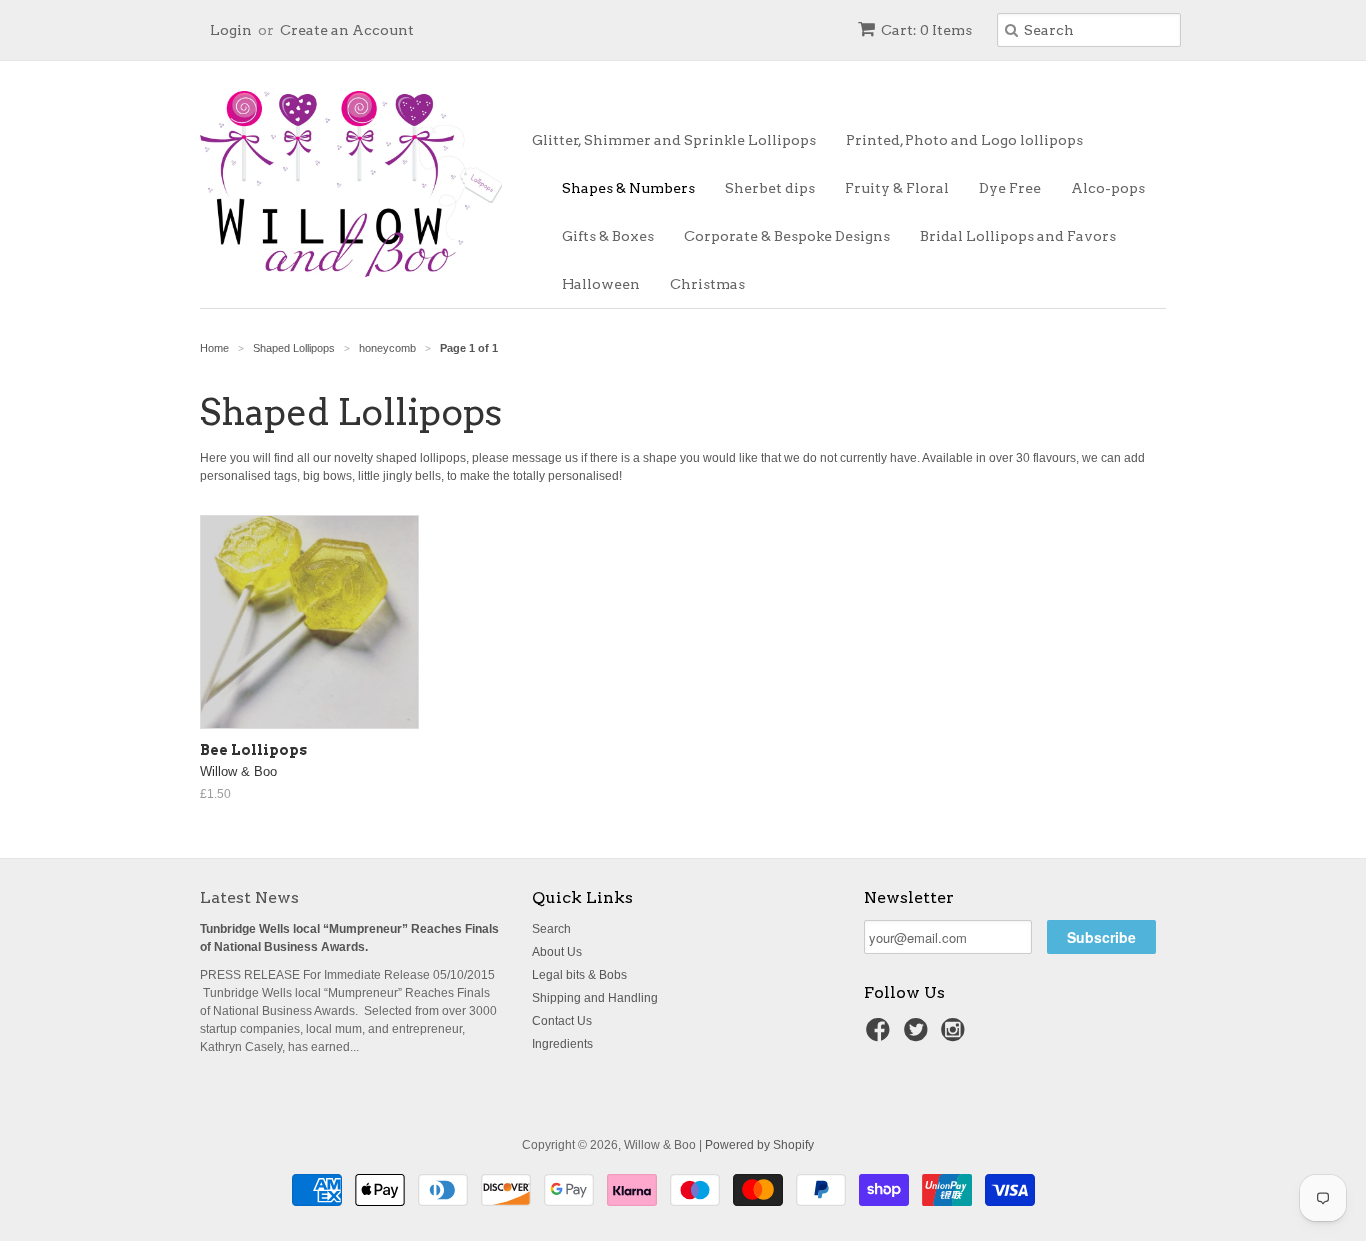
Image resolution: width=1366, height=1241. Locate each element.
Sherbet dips (770, 188)
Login (231, 30)
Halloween (601, 284)
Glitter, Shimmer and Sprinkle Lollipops (674, 140)
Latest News (249, 897)
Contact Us (562, 1021)
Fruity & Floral (897, 188)
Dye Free (1010, 188)
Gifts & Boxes (608, 236)
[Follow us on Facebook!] (881, 1036)
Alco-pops (1108, 188)
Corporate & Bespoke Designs (787, 236)
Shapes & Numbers (628, 188)
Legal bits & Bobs (579, 975)
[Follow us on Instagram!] (956, 1036)
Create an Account (347, 30)
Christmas (707, 284)
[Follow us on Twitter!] (919, 1036)
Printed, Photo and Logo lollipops (964, 140)
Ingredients (562, 1044)
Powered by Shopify (759, 1145)
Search (551, 929)
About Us (557, 952)
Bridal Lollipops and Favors (1018, 236)
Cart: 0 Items (926, 30)
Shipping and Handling (595, 998)
